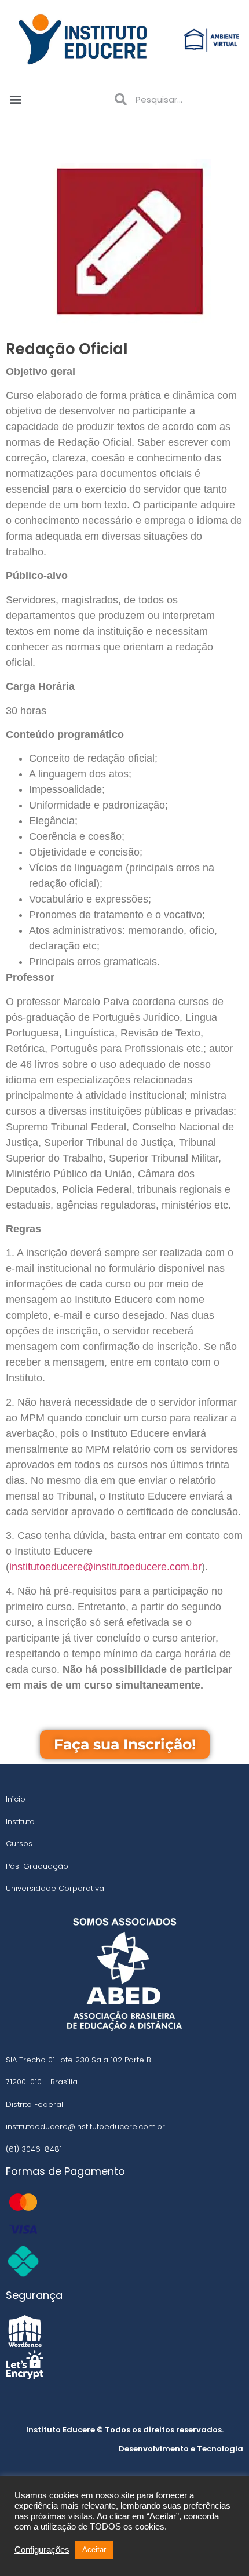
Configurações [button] (42, 2550)
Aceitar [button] (94, 2550)
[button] (15, 99)
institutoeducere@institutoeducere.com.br (105, 1567)
